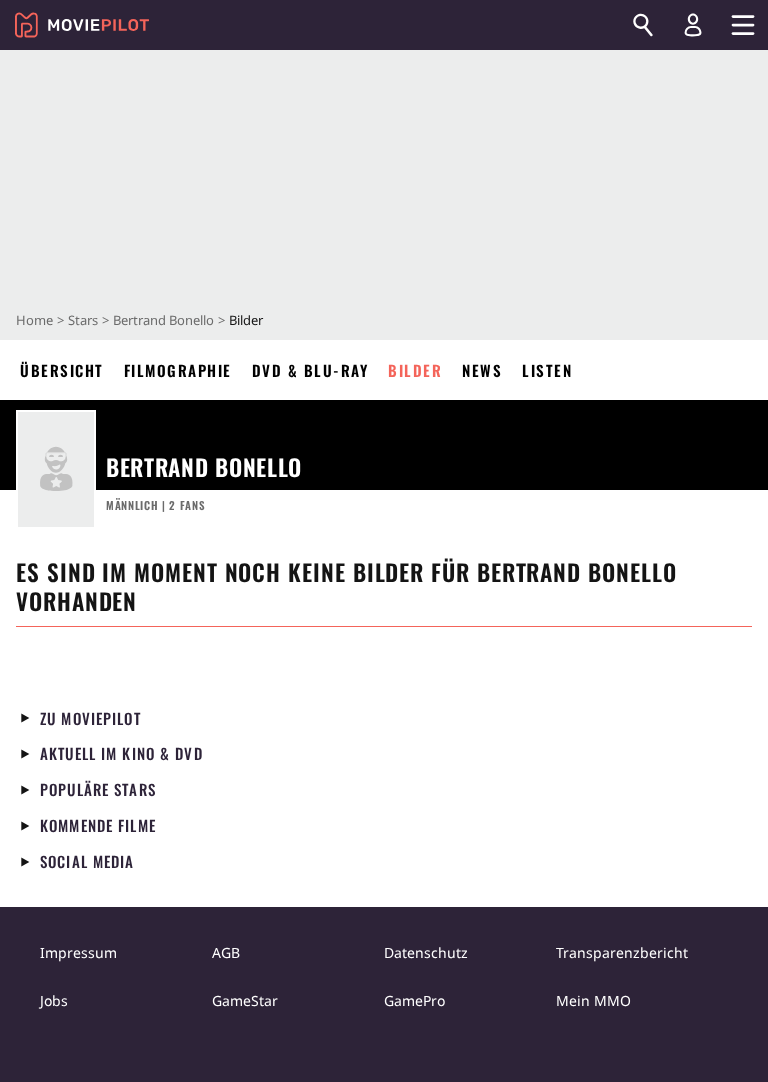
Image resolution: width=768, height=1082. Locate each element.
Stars (83, 320)
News (482, 370)
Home (34, 320)
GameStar (245, 1000)
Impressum (78, 952)
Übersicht (62, 370)
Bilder (415, 370)
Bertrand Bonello (163, 320)
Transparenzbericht (622, 952)
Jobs (54, 1000)
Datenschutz (426, 952)
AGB (226, 952)
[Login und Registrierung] (693, 25)
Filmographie (178, 370)
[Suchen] (643, 25)
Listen (547, 370)
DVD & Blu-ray (310, 370)
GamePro (414, 1000)
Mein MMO (593, 1000)
